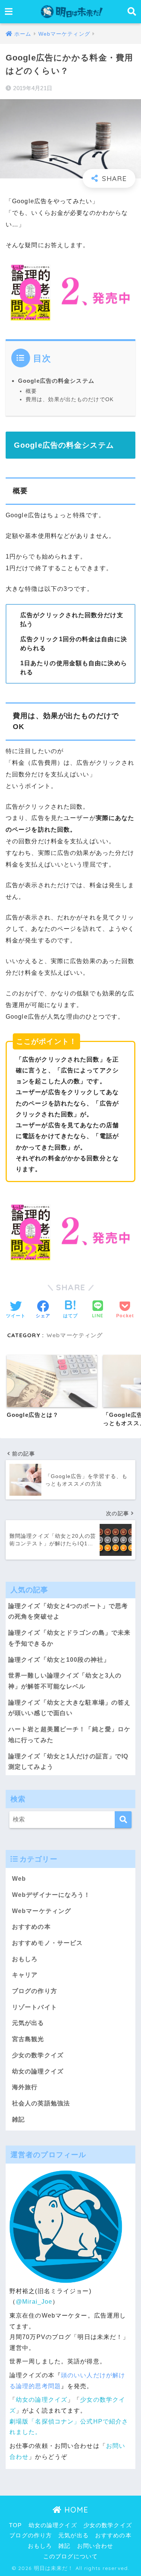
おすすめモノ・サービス (47, 1943)
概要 (31, 391)
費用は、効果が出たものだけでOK (70, 399)
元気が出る (28, 2023)
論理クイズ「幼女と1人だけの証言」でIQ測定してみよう (68, 1762)
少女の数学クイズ (38, 2055)
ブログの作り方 (35, 1991)
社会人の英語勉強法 (41, 2103)
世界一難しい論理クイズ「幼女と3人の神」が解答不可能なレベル (65, 1681)
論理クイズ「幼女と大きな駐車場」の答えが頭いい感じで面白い (69, 1708)
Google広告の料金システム (56, 381)
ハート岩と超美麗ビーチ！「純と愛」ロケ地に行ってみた (69, 1735)
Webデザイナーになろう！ (51, 1895)
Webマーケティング (75, 1335)
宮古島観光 (28, 2039)
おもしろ (25, 1959)
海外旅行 (25, 2087)
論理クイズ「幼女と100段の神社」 (59, 1660)
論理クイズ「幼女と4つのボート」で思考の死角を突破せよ (68, 1611)
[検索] (123, 1820)
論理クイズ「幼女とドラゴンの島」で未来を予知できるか (69, 1638)
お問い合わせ (95, 2546)
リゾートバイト (35, 2007)
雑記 (18, 2119)
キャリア (25, 1975)
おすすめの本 (31, 1927)
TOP (15, 2525)
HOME (75, 2510)
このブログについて (70, 2556)
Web (19, 1879)
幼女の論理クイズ (38, 2071)
